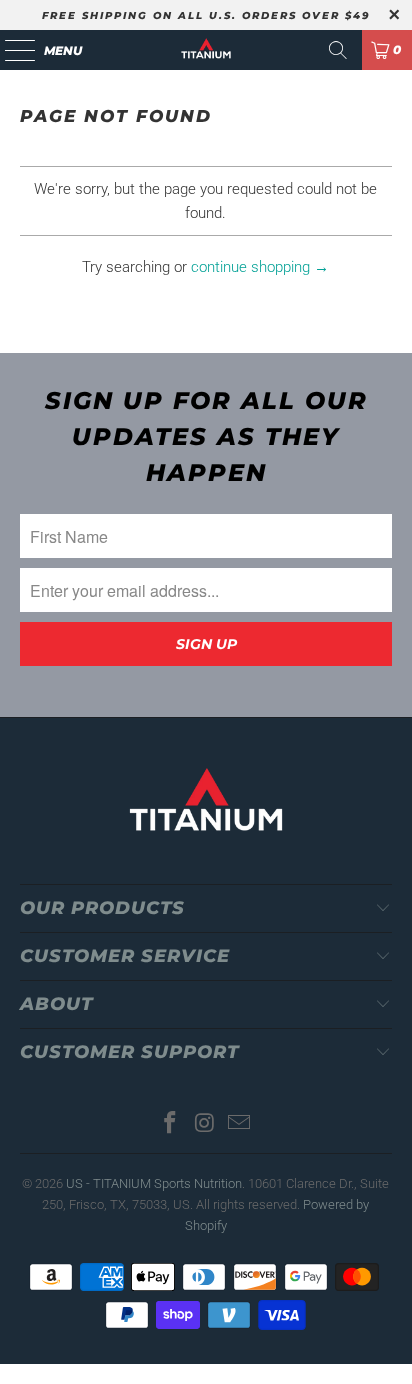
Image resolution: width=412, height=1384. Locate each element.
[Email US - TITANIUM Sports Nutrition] (240, 1124)
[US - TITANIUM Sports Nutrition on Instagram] (205, 1124)
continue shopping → (260, 267)
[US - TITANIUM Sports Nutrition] (206, 50)
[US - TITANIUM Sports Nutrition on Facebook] (170, 1124)
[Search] (338, 50)
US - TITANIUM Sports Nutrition (154, 1183)
